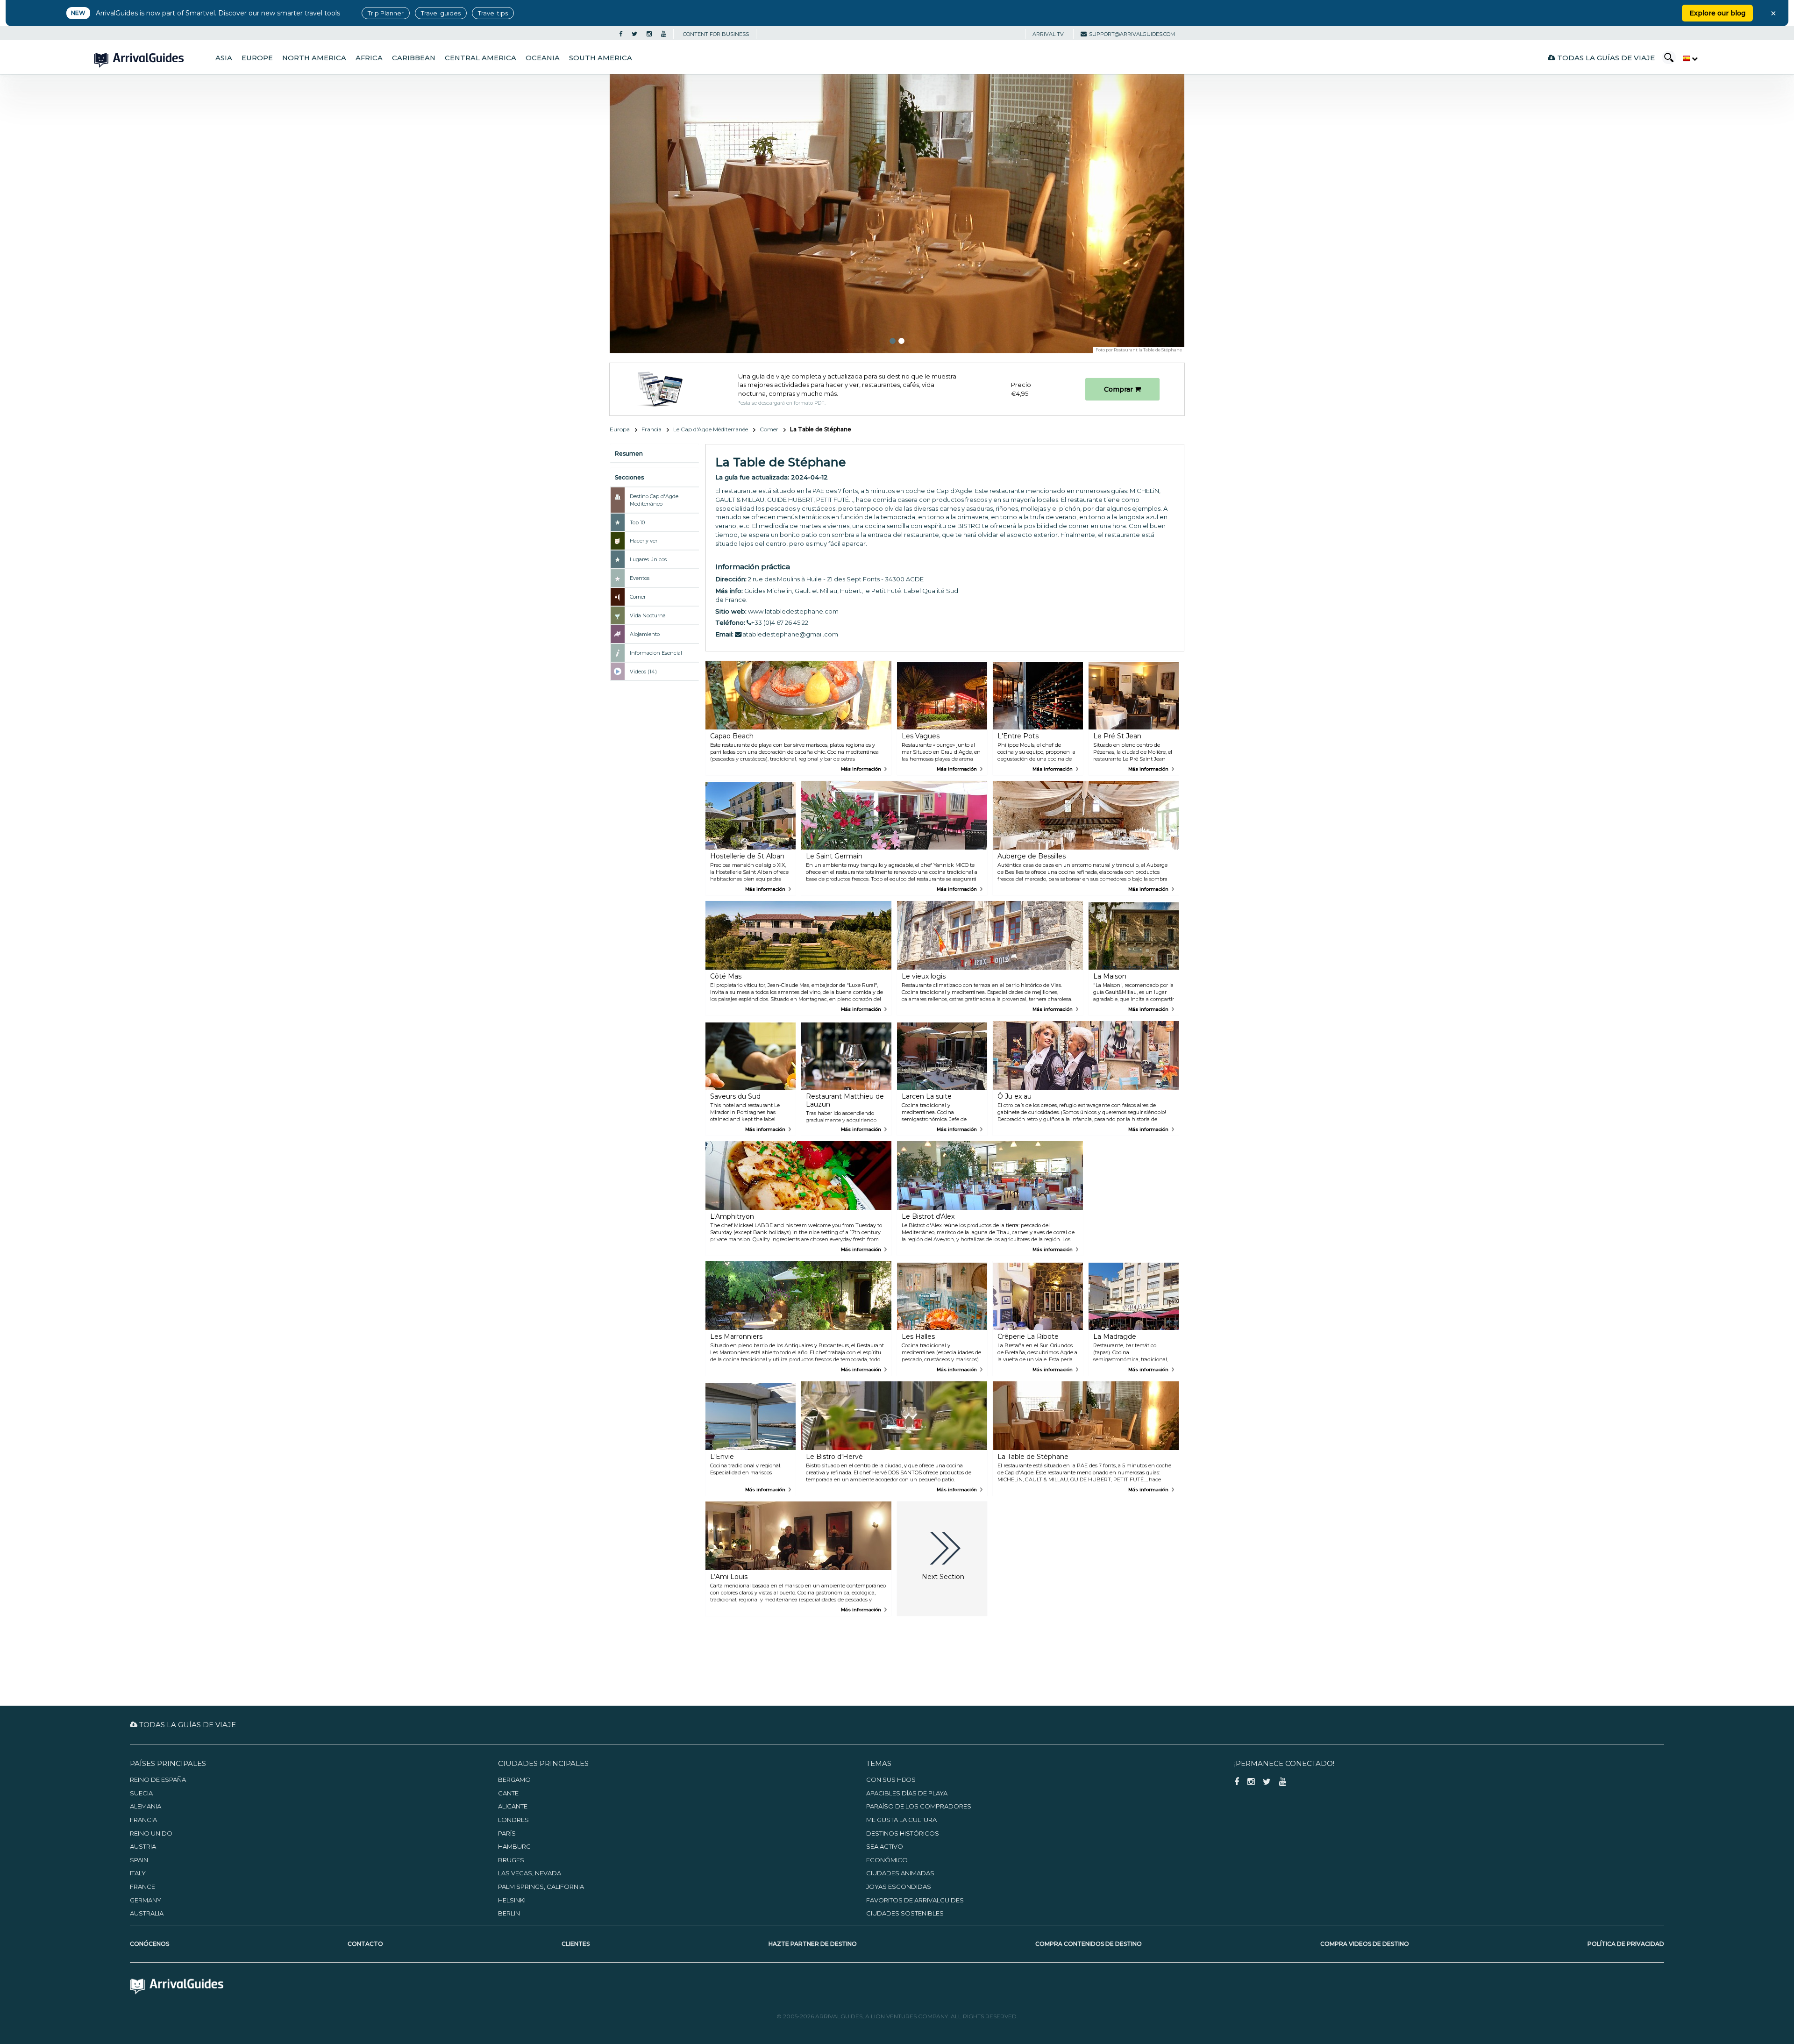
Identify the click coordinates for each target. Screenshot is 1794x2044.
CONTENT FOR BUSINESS (716, 34)
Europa (620, 429)
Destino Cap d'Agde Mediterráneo (654, 500)
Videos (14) (643, 672)
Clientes (576, 1944)
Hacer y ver (644, 541)
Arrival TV (1048, 34)
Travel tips (493, 13)
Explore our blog (1717, 13)
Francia (651, 429)
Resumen (629, 454)
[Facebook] (621, 34)
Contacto (365, 1944)
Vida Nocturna (648, 615)
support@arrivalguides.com (1132, 34)
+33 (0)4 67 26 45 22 (780, 622)
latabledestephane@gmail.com (790, 634)
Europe (257, 58)
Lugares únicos (648, 559)
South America (601, 58)
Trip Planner (386, 13)
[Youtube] (664, 34)
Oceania (543, 58)
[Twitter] (634, 34)
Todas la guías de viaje (1605, 58)
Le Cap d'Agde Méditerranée (711, 429)
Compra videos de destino (1365, 1944)
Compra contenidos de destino (1089, 1944)
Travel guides (441, 13)
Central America (481, 58)
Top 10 (637, 522)
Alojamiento (645, 634)
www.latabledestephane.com (793, 611)
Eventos (640, 578)
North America (314, 58)
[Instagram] (649, 34)
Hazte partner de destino (813, 1944)
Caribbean (414, 58)
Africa (369, 58)
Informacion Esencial (656, 653)
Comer (769, 429)
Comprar (1119, 389)
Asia (224, 58)
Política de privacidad (1626, 1944)
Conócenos (149, 1944)
